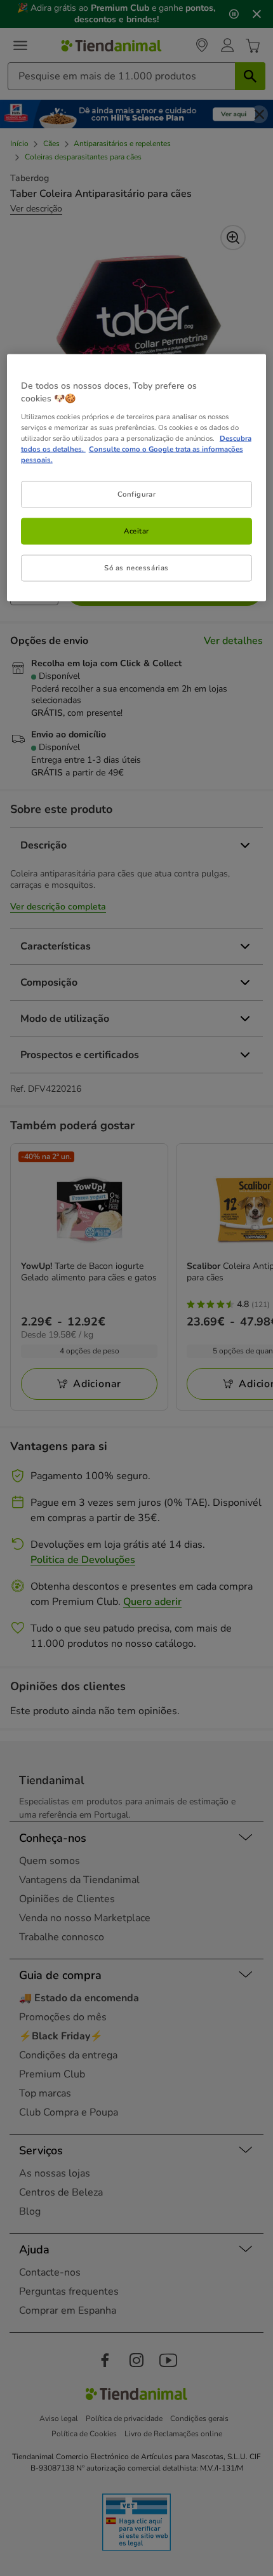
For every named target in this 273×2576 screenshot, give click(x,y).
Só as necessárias (136, 567)
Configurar (137, 493)
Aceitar (136, 530)
